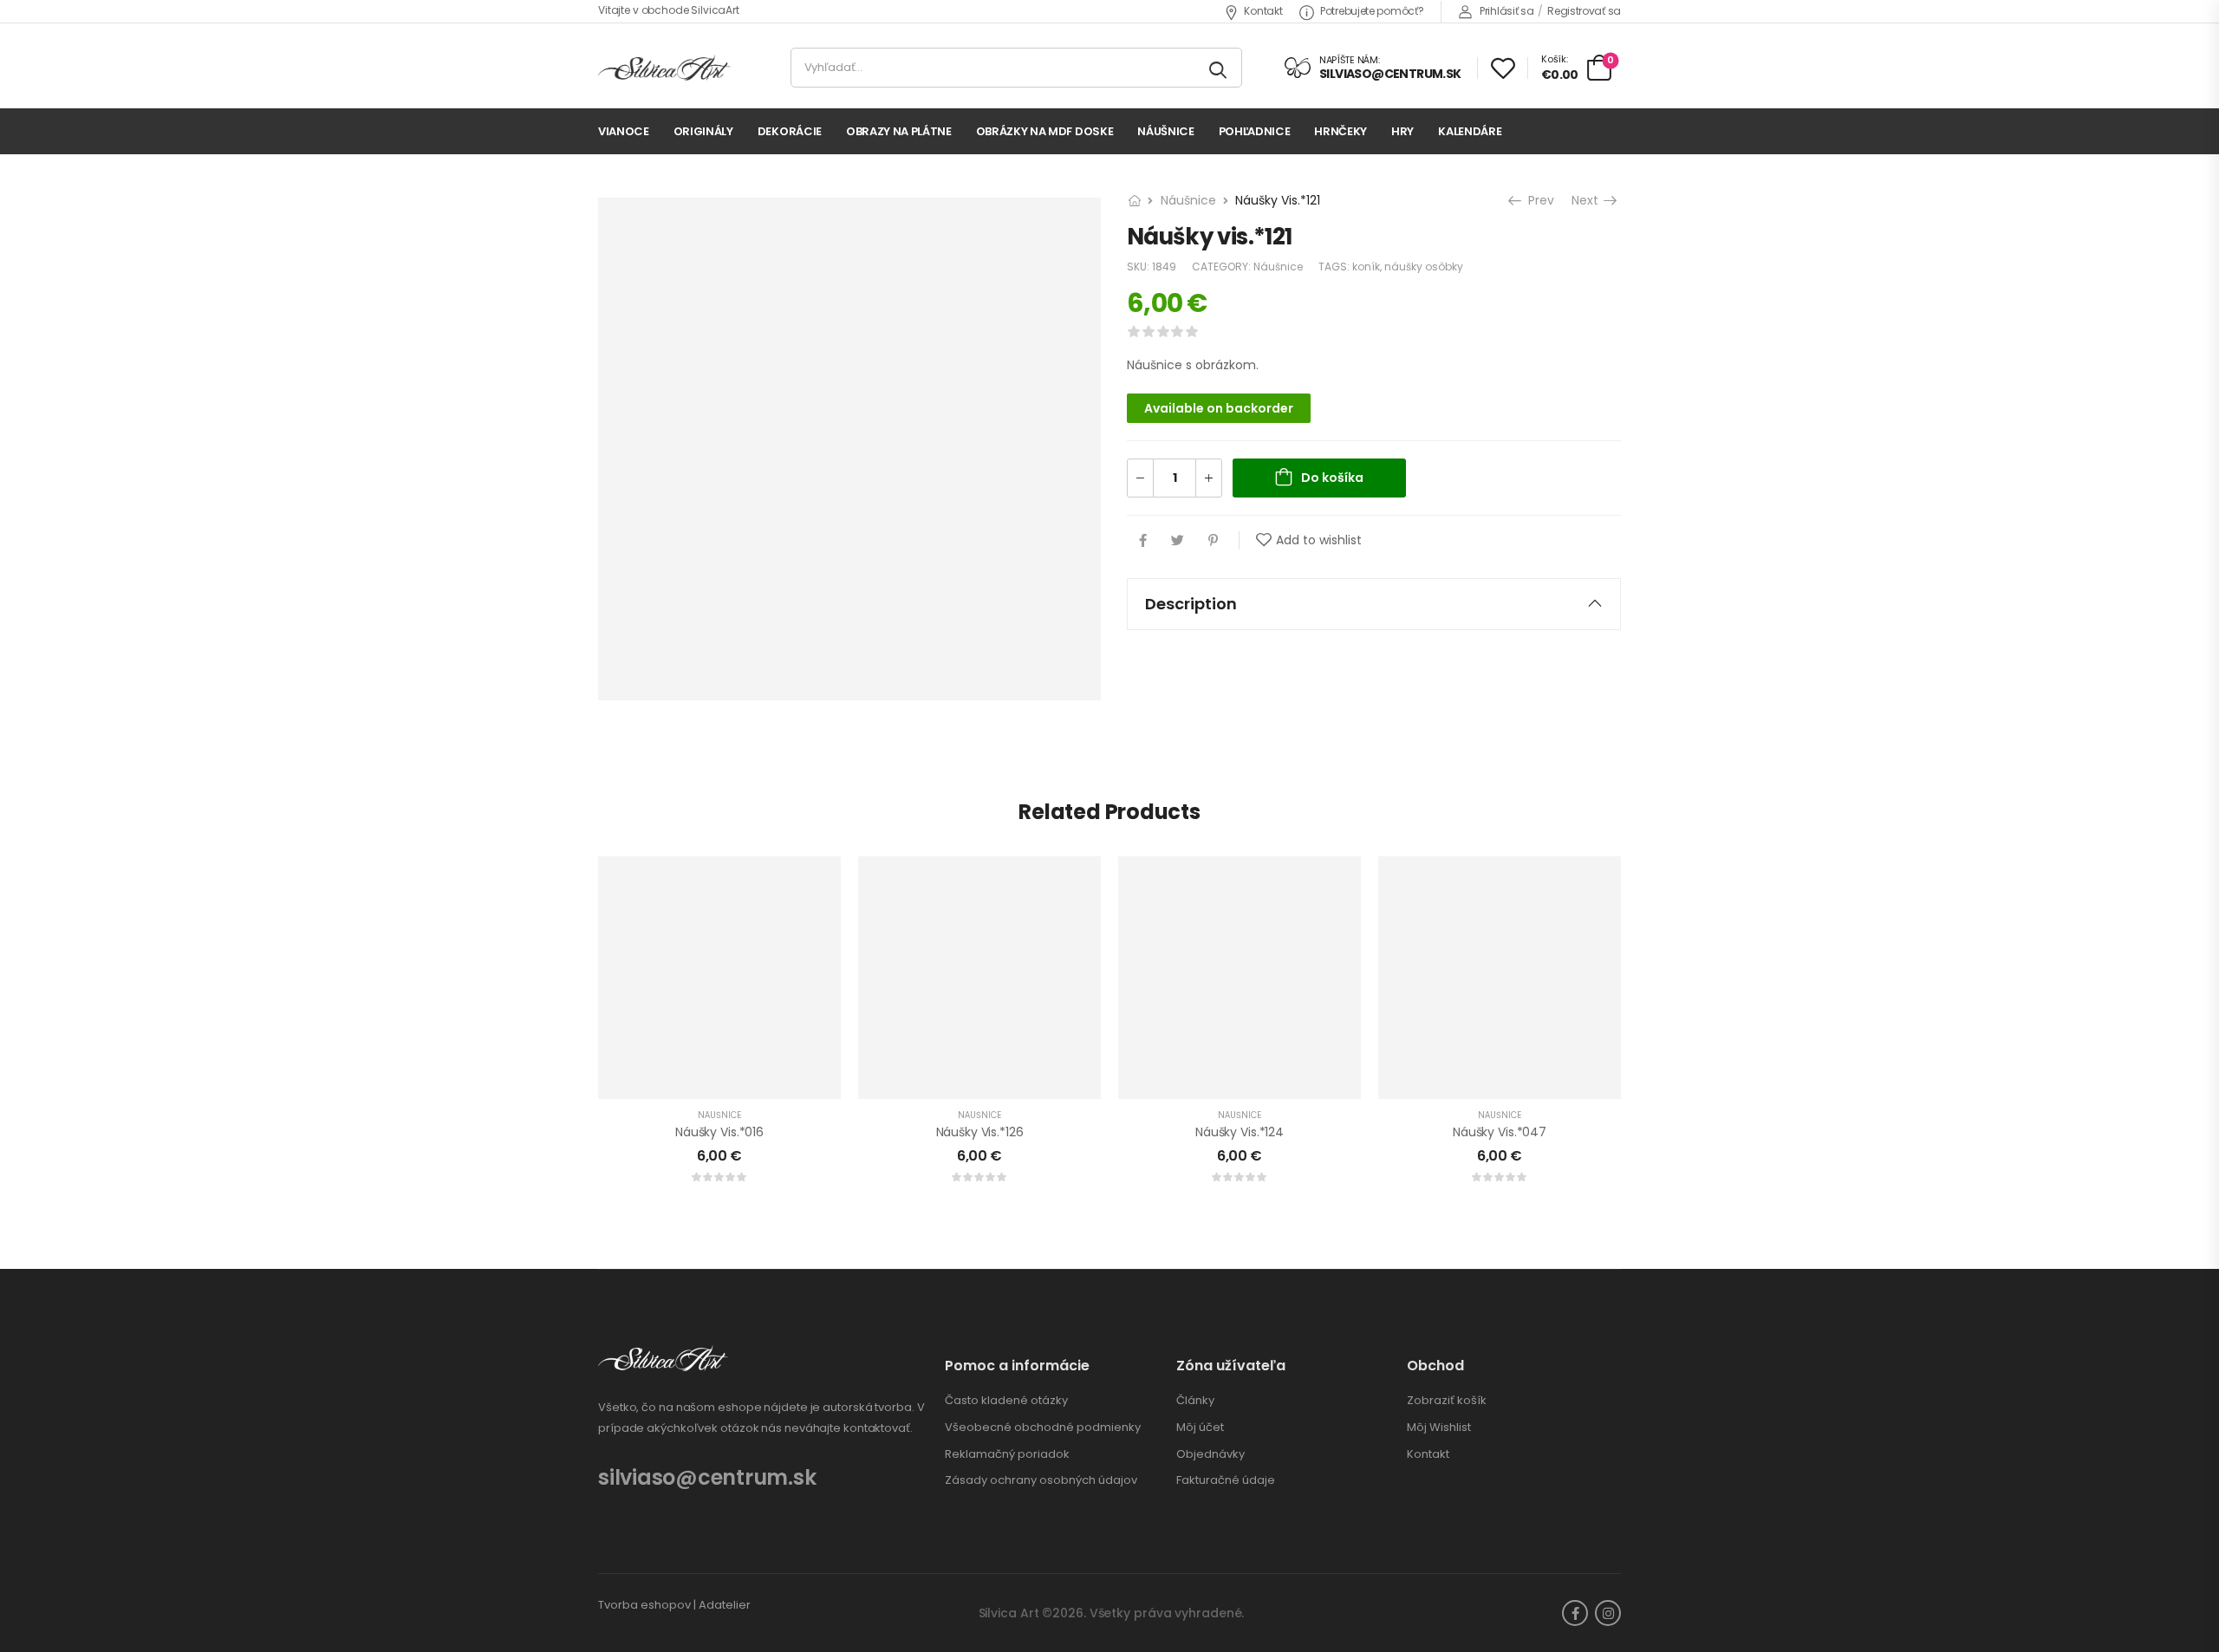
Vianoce (624, 131)
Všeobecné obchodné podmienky (1043, 1428)
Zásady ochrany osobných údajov (1041, 1480)
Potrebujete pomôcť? (1372, 11)
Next (1588, 200)
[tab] (1374, 604)
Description (1191, 604)
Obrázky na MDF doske (1045, 131)
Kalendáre (1470, 131)
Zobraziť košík (1447, 1401)
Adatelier (725, 1605)
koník (1366, 267)
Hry (1402, 131)
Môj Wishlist (1439, 1428)
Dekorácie (790, 131)
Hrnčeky (1341, 131)
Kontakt (1263, 11)
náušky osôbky (1424, 267)
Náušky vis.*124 (1240, 1132)
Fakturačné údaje (1226, 1480)
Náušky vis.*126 (980, 1132)
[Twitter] (1178, 540)
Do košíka (1332, 478)
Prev (1539, 200)
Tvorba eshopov (644, 1605)
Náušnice (1165, 131)
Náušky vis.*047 (1500, 1132)
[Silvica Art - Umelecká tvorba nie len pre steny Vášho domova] (664, 68)
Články (1195, 1401)
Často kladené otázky (1006, 1401)
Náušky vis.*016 (719, 1132)
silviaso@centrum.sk (707, 1477)
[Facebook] (1143, 540)
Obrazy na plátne (899, 131)
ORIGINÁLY (703, 131)
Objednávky (1210, 1454)
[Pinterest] (1213, 540)
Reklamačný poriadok (1007, 1454)
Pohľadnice (1255, 131)
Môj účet (1200, 1428)
